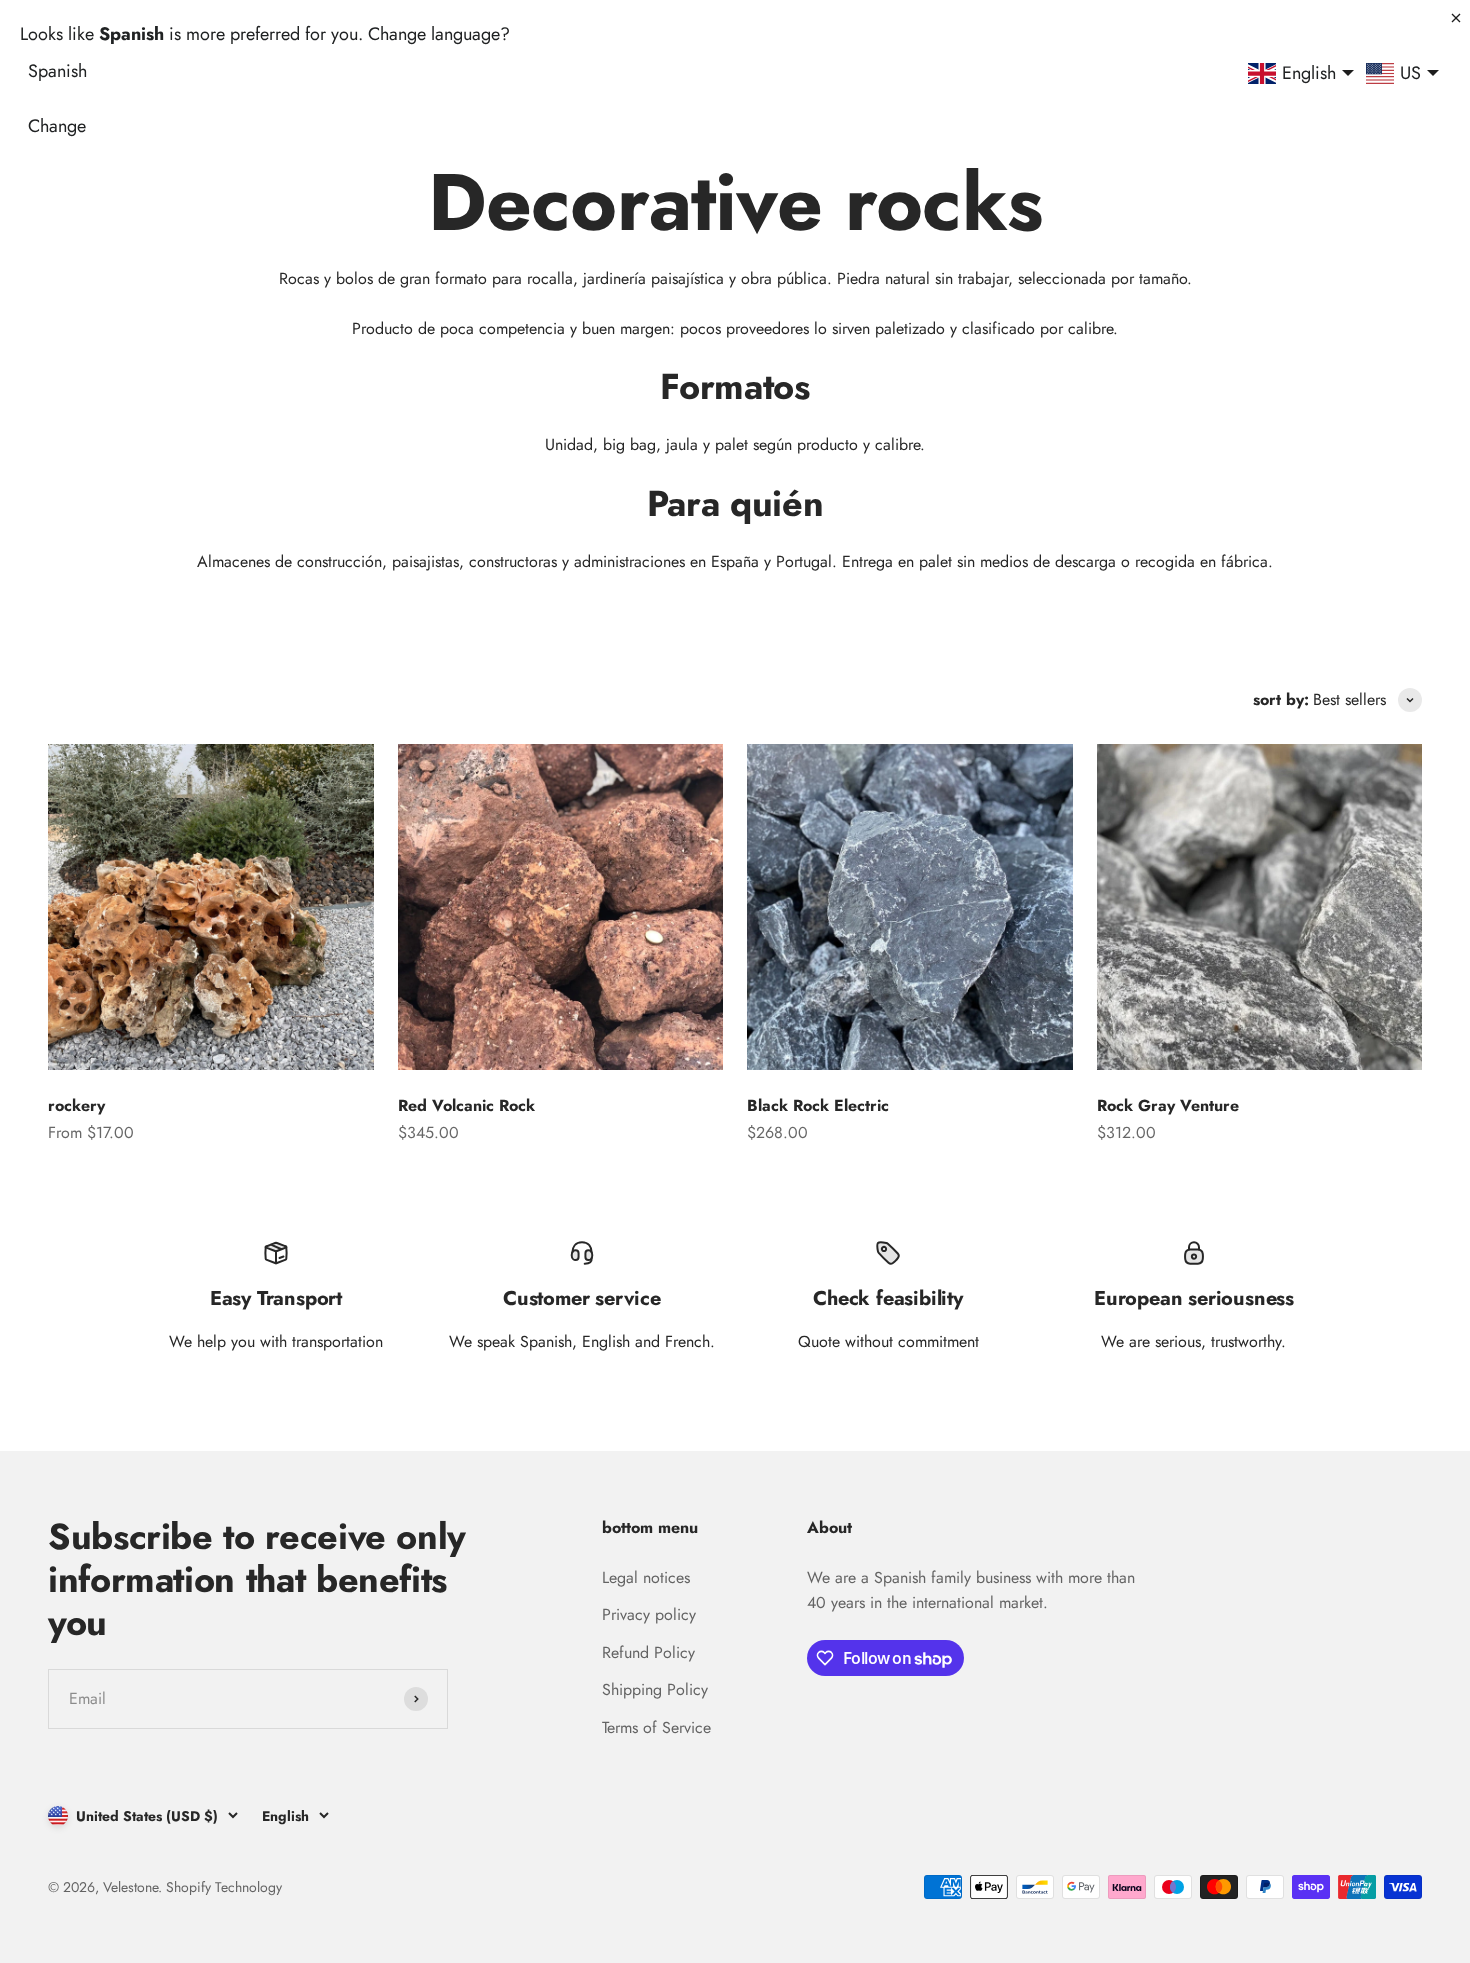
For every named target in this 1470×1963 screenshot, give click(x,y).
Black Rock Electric (818, 1105)
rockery (76, 1105)
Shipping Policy (655, 1689)
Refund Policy (648, 1652)
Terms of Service (656, 1727)
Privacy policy (649, 1614)
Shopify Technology (224, 1887)
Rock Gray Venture (1168, 1105)
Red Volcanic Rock (466, 1105)
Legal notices (646, 1577)
